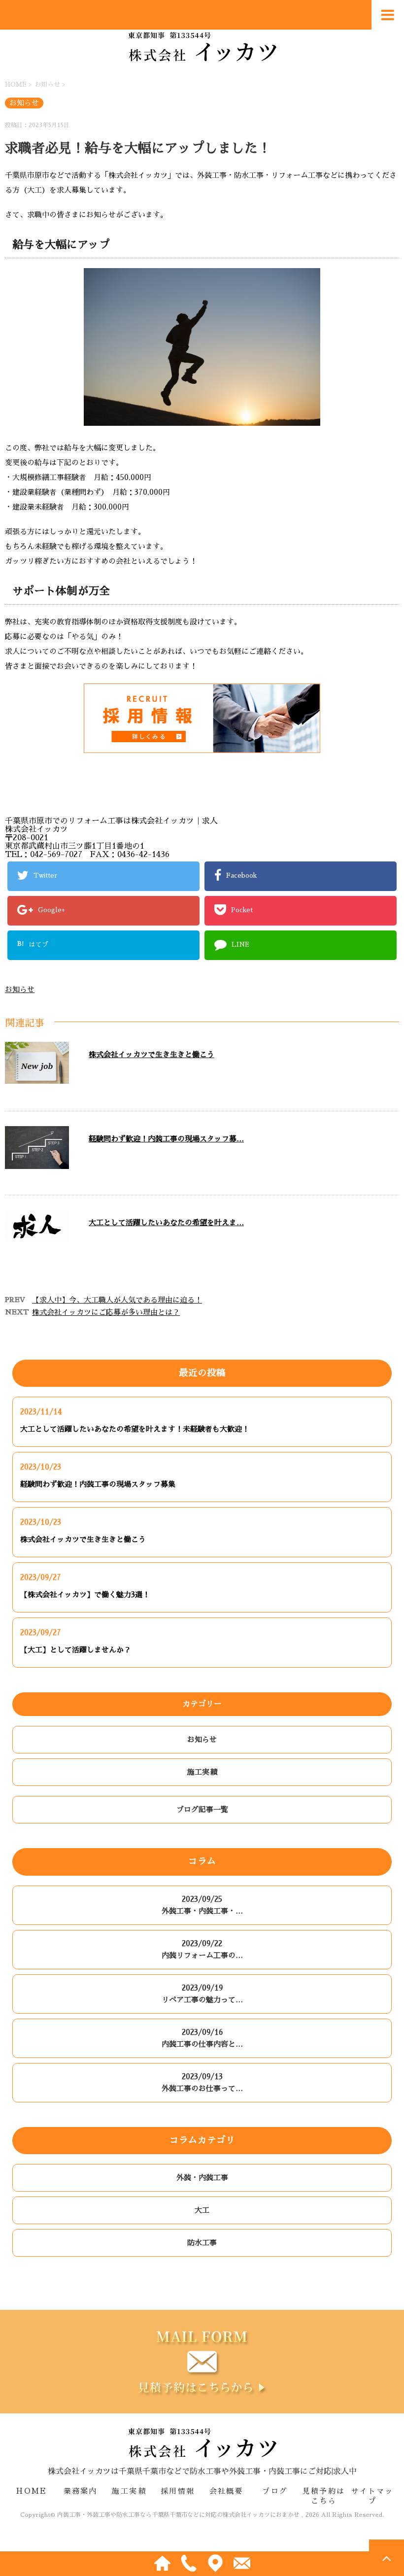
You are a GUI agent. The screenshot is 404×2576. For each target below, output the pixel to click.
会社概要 (226, 2491)
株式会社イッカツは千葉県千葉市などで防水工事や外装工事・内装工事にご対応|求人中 (202, 2472)
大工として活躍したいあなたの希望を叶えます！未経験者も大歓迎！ (135, 1429)
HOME (32, 2491)
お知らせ (20, 989)
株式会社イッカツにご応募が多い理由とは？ (106, 1312)
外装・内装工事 (202, 2178)
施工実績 (202, 1772)
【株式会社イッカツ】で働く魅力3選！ (85, 1595)
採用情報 (178, 2491)
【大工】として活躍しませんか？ (76, 1650)
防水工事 (202, 2243)
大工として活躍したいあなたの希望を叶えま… (166, 1222)
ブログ (275, 2491)
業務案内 (81, 2491)
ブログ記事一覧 (202, 1809)
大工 (202, 2210)
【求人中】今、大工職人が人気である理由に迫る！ (117, 1300)
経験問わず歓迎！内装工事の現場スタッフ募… (166, 1139)
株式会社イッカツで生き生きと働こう (151, 1054)
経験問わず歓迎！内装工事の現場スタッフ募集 (98, 1484)
